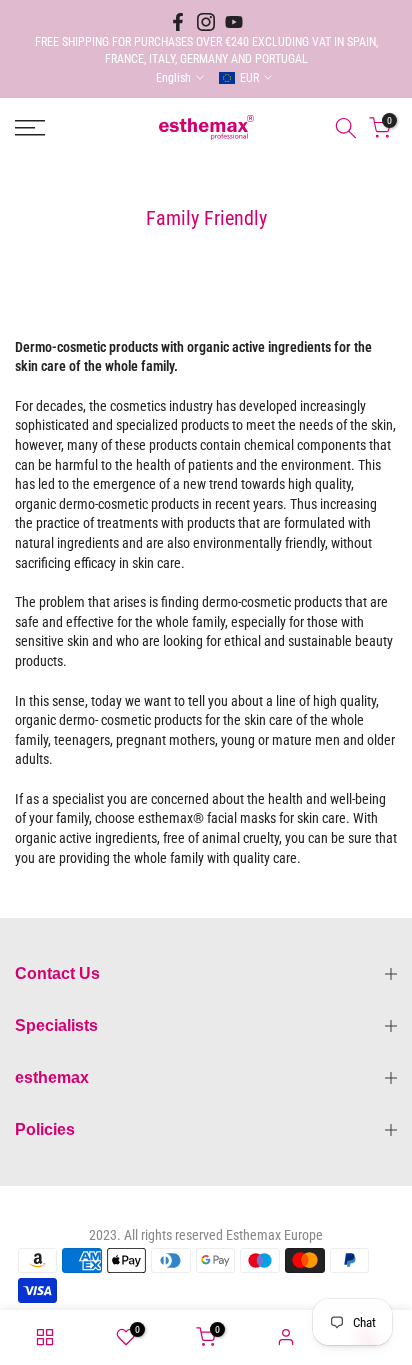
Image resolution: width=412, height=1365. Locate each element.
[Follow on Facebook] (178, 22)
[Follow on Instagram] (206, 22)
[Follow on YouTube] (234, 22)
